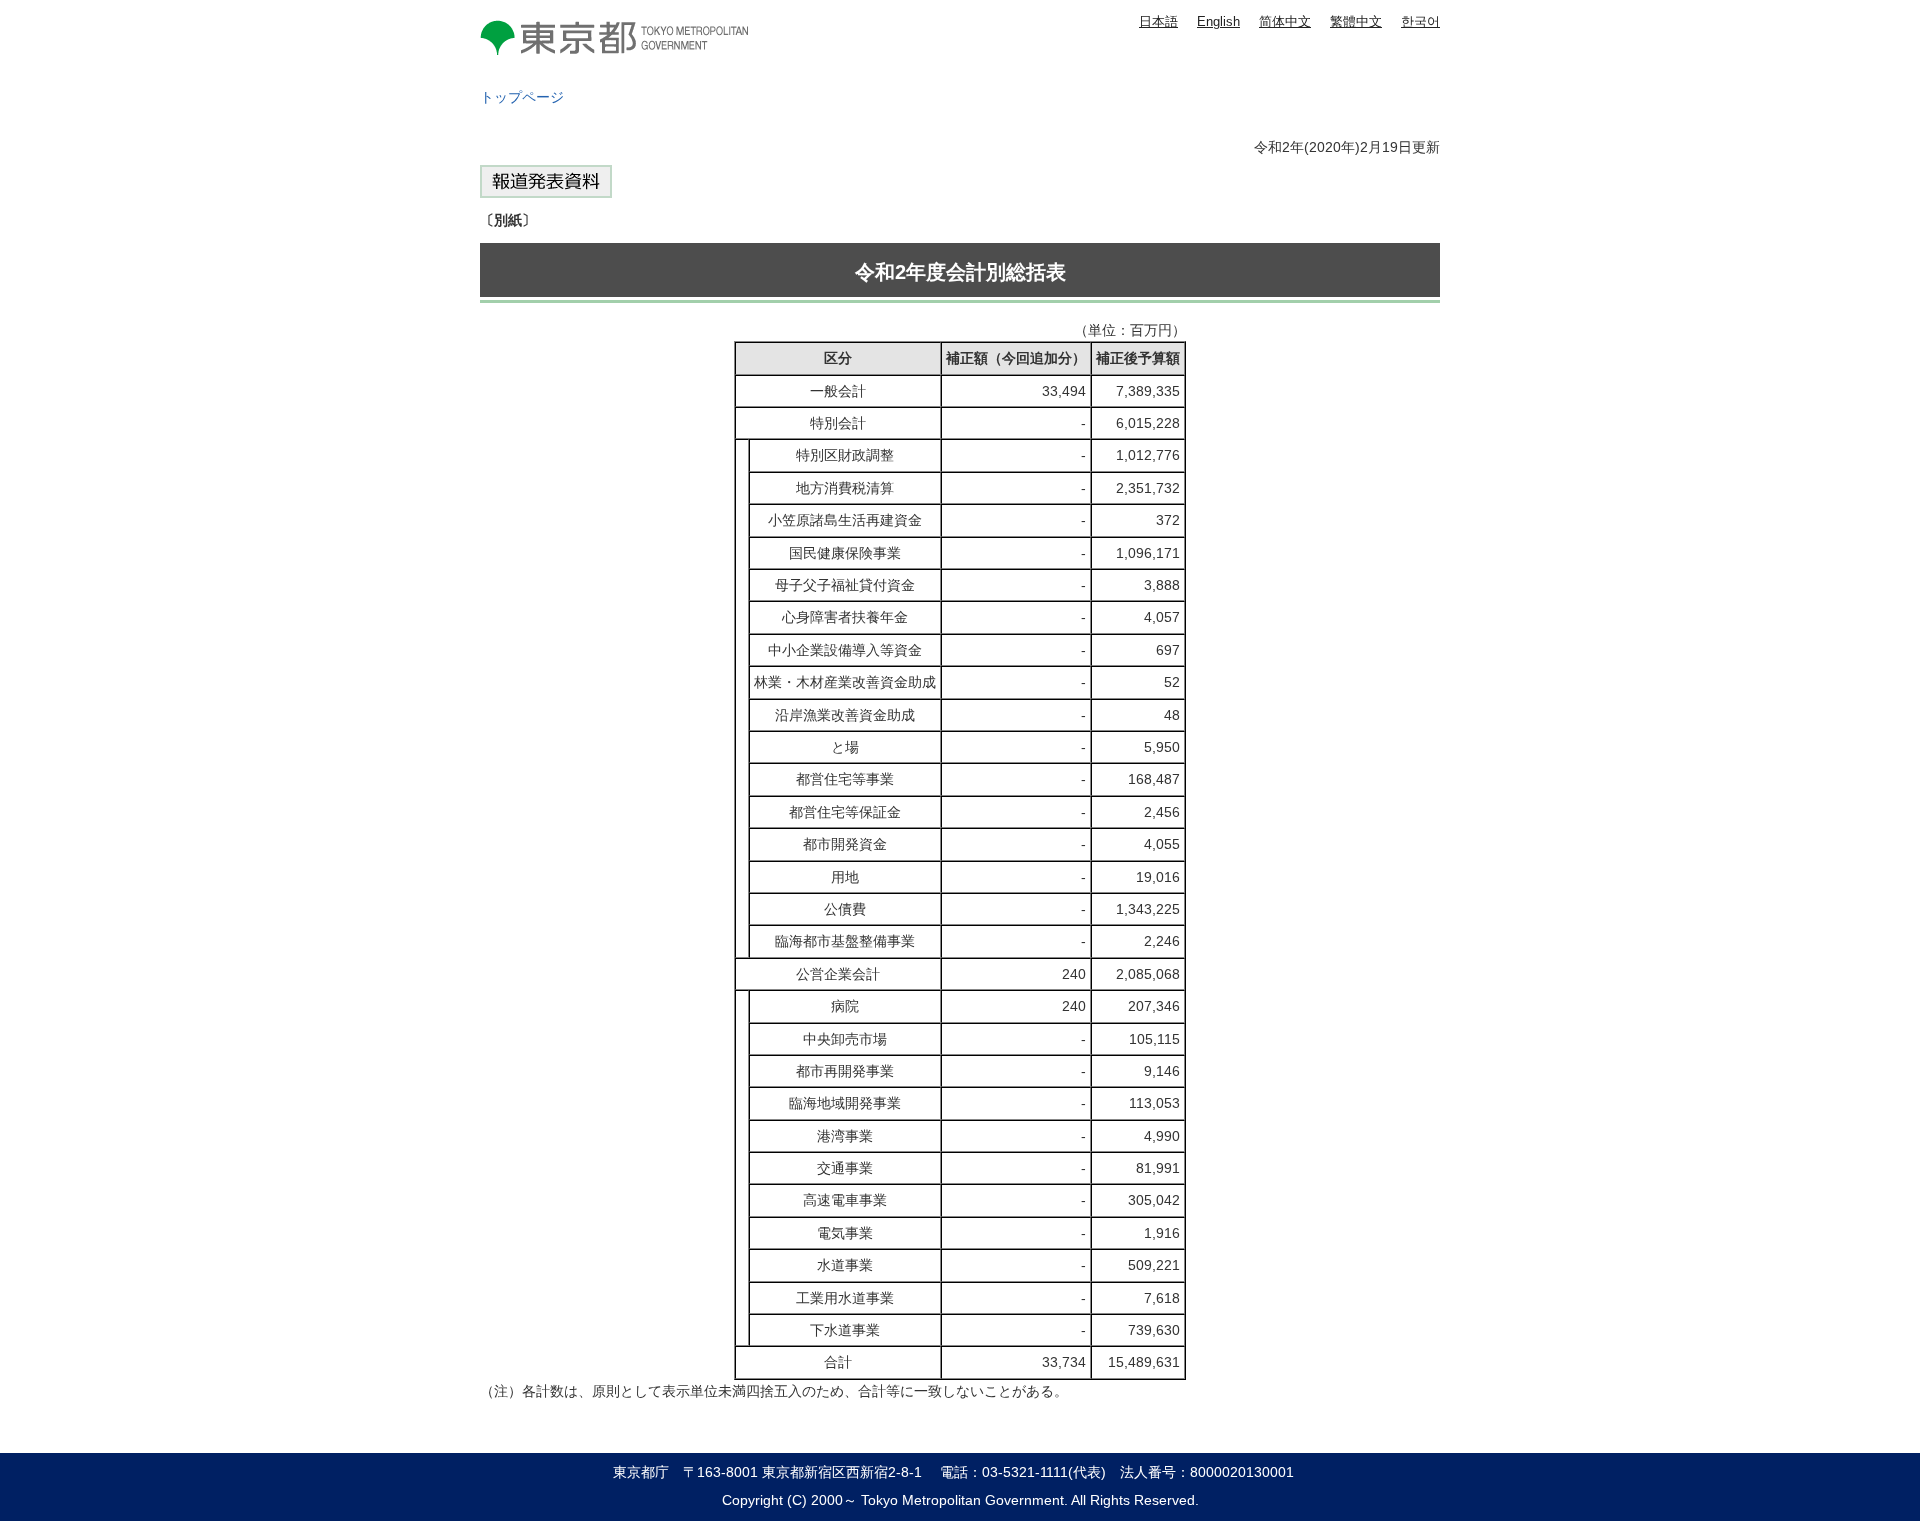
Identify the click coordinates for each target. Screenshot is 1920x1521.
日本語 (1158, 21)
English (1218, 21)
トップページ (522, 97)
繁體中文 (1356, 21)
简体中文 (1285, 21)
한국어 (1420, 21)
